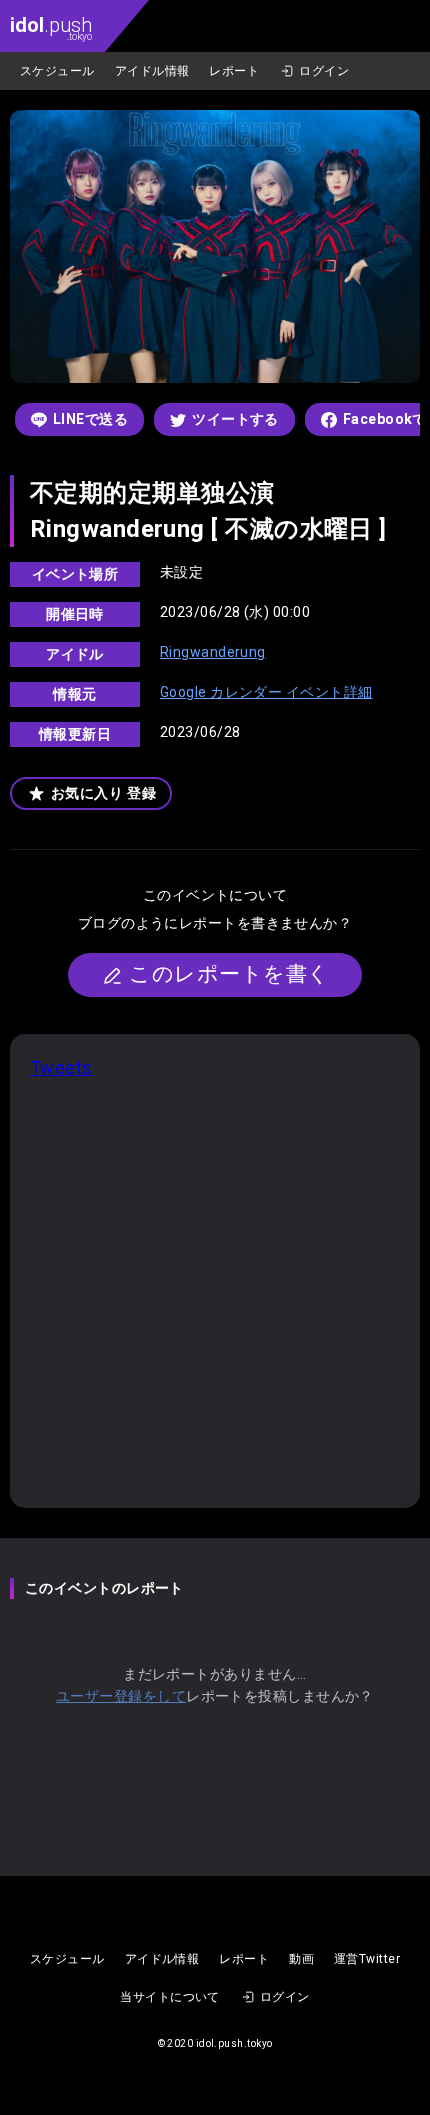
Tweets (61, 1067)
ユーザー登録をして (121, 1696)
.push (51, 27)
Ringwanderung (213, 652)
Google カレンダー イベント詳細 (266, 692)
